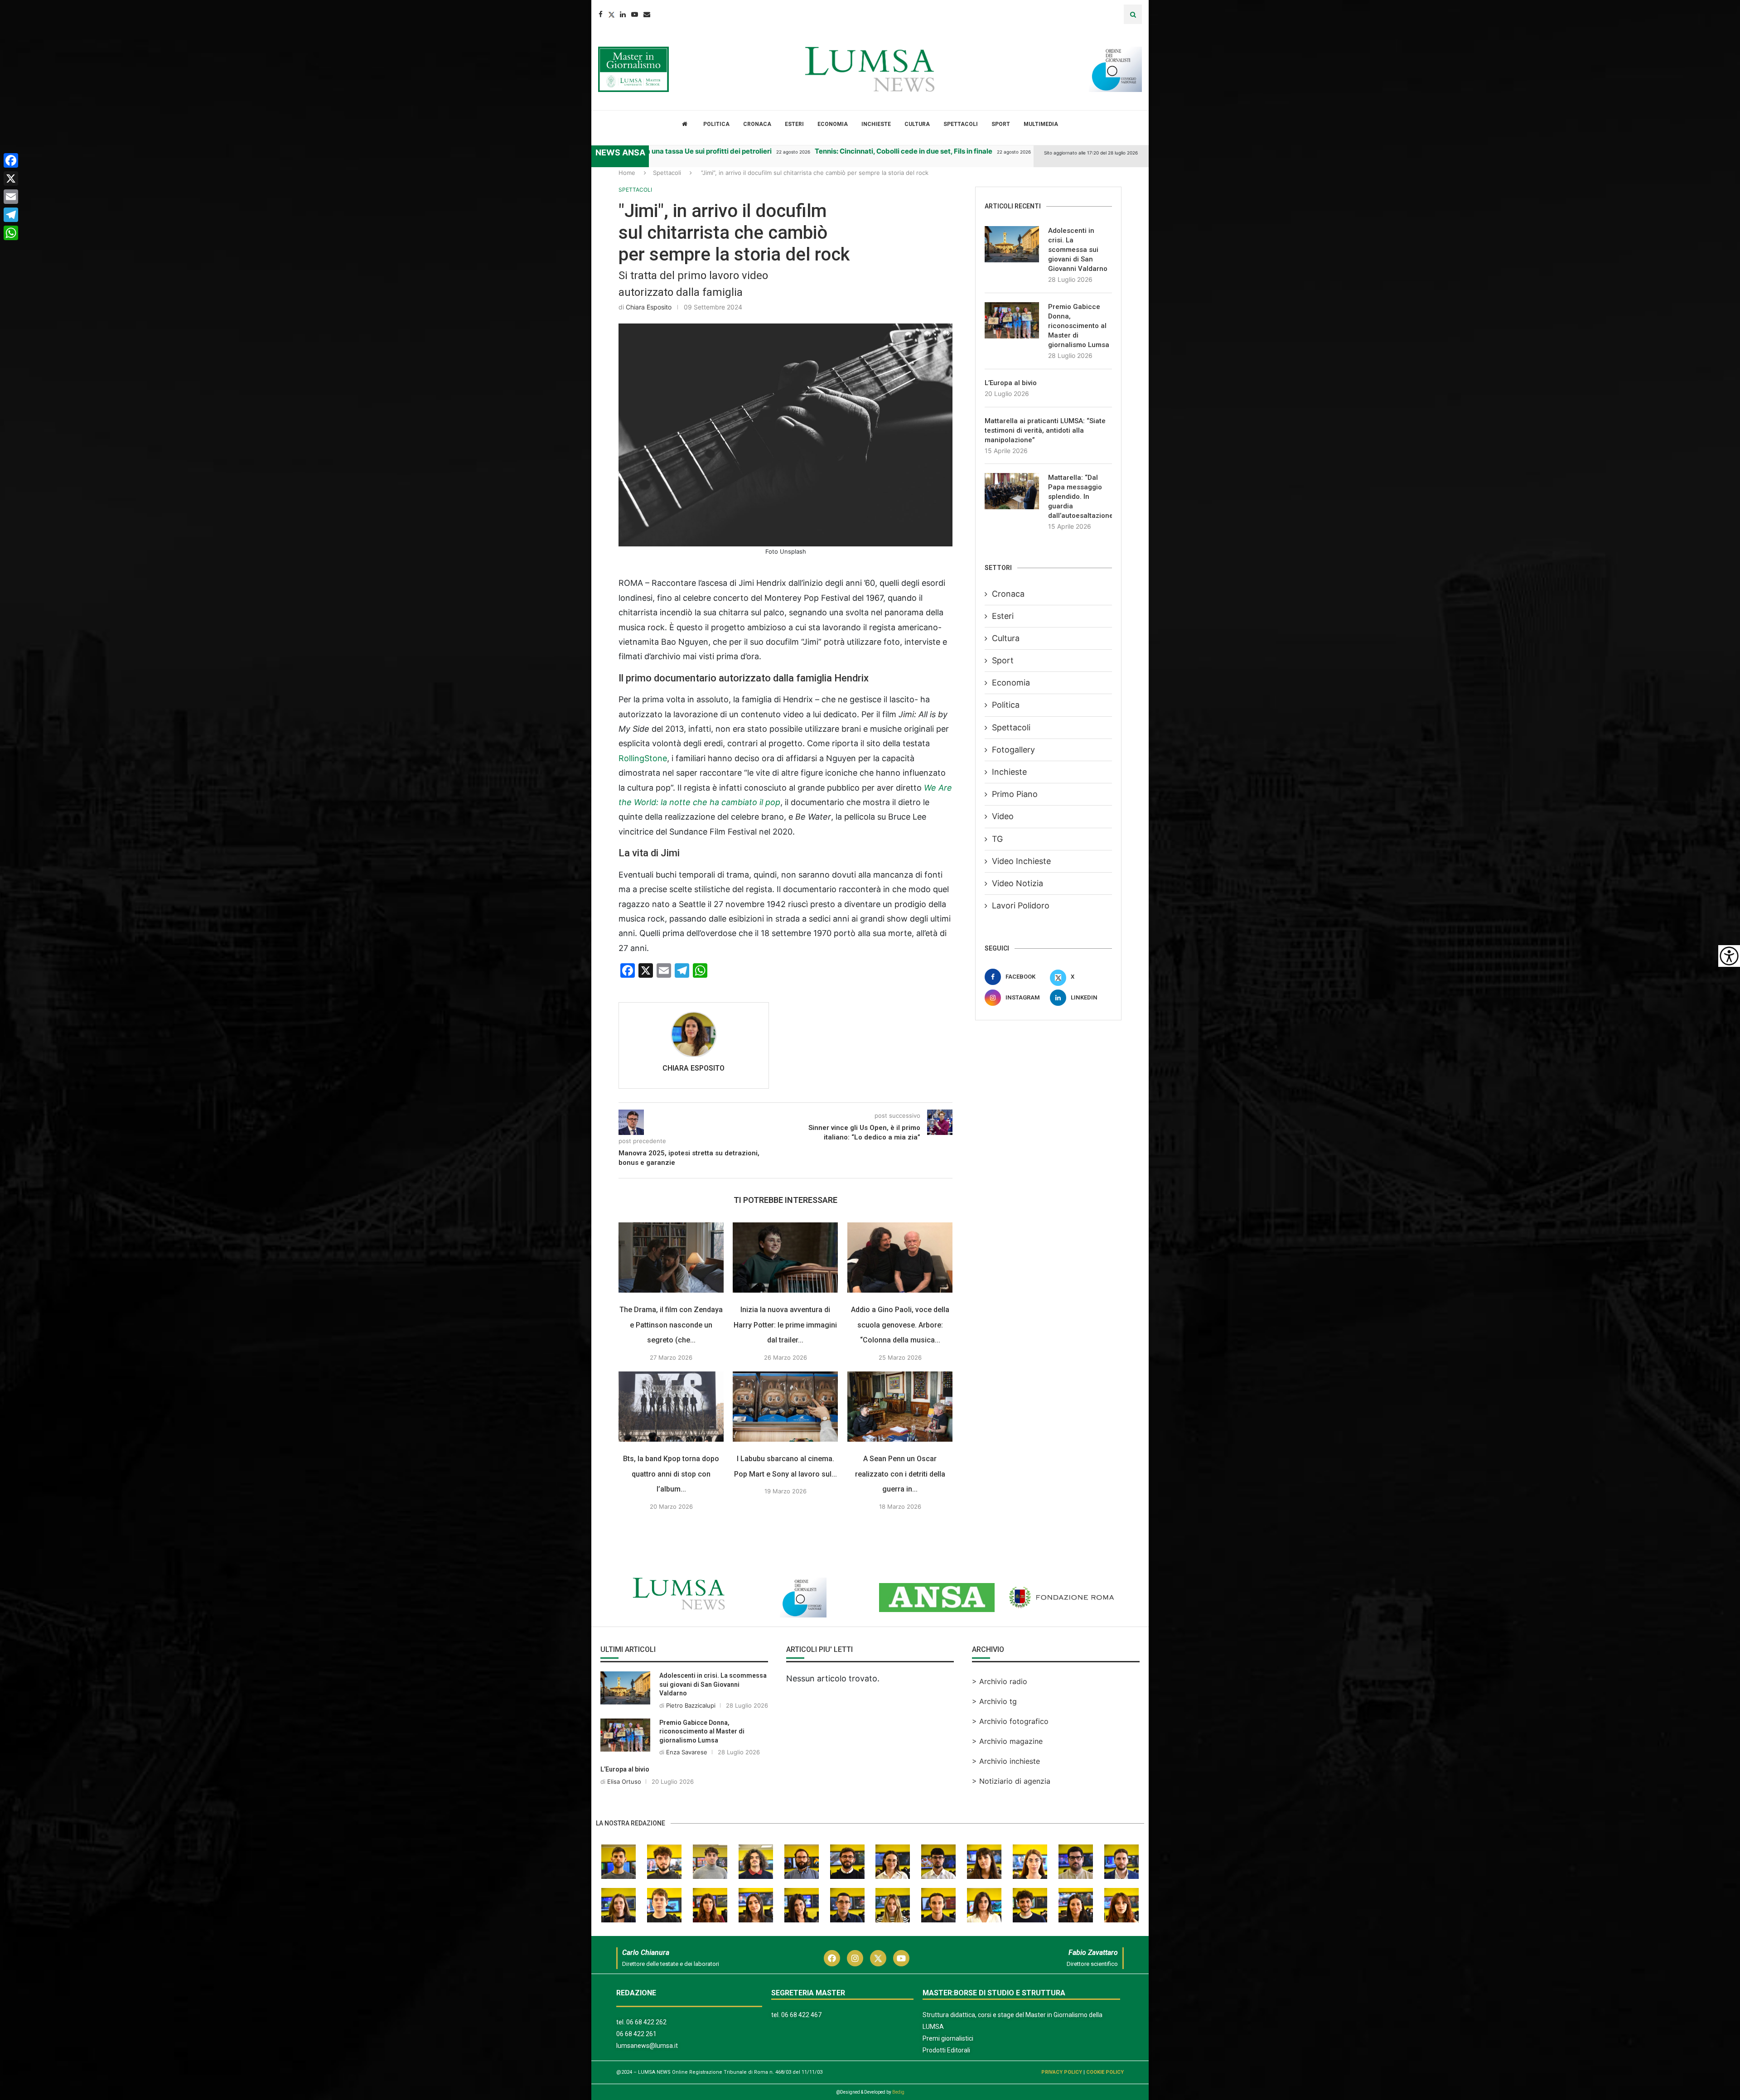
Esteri (794, 124)
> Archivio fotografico (1010, 1721)
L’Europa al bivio (1011, 383)
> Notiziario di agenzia (1011, 1781)
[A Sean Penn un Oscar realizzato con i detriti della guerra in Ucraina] (900, 1407)
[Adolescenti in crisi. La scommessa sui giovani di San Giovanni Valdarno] (1012, 244)
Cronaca (757, 124)
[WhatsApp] (11, 233)
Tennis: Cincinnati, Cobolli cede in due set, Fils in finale (798, 151)
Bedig (898, 2092)
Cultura (917, 124)
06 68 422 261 (636, 2034)
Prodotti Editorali (946, 2050)
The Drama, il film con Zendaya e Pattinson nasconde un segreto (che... (671, 1325)
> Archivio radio (1000, 1681)
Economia (833, 124)
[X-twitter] (878, 1958)
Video (1003, 816)
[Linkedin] (623, 14)
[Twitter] (611, 14)
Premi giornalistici (948, 2038)
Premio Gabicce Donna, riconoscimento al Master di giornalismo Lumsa (1079, 326)
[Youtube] (635, 14)
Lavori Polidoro (1021, 905)
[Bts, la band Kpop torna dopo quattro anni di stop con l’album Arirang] (671, 1407)
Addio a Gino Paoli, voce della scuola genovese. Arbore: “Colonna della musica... (900, 1325)
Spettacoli (961, 124)
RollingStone (643, 758)
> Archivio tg (994, 1701)
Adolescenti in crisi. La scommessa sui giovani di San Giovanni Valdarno (1078, 250)
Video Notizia (1017, 883)
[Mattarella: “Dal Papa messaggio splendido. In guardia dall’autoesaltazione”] (1012, 491)
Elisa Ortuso (624, 1781)
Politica (716, 124)
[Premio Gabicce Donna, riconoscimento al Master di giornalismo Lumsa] (1012, 320)
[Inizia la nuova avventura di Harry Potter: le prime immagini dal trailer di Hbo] (785, 1258)
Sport (1001, 124)
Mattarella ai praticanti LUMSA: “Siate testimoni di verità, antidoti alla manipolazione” (1045, 430)
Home (627, 173)
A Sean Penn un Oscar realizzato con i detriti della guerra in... (900, 1474)
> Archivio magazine (1007, 1741)
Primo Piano (1015, 794)
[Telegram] (11, 215)
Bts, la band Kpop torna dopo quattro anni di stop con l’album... (671, 1474)
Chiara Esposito (649, 307)
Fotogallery (1013, 750)
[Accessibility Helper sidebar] (1729, 956)
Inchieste (876, 124)
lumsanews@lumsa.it (647, 2046)
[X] (11, 179)
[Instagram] (855, 1958)
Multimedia (1041, 124)
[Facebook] (601, 14)
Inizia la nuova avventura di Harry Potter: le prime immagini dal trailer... (786, 1325)
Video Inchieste (1021, 861)
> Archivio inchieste (1006, 1761)
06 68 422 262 (646, 2022)
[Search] (1133, 14)
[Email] (647, 14)
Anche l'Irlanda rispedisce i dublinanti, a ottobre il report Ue (1027, 151)
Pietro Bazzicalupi (691, 1705)
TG (997, 839)
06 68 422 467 (801, 2015)
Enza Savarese (687, 1752)
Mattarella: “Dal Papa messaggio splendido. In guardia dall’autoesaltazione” (1080, 497)
